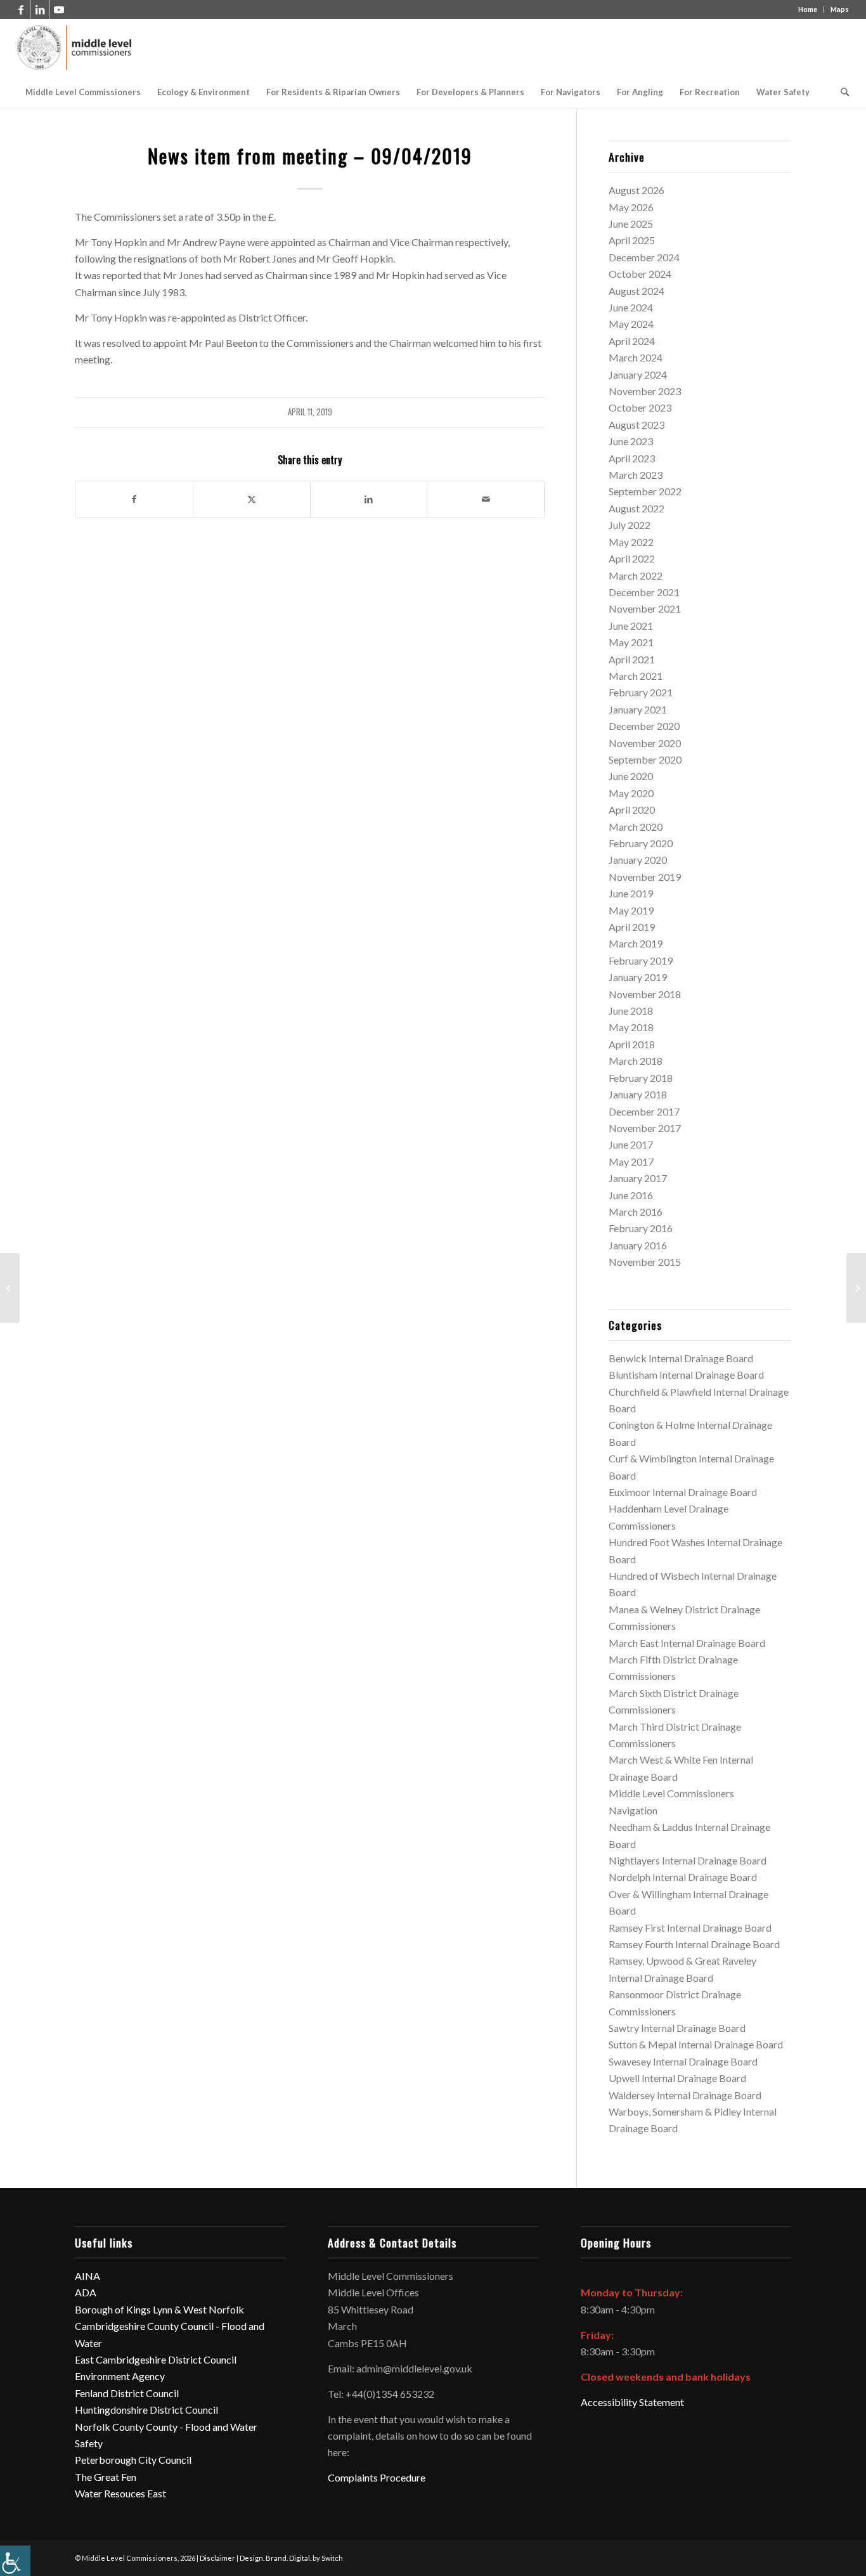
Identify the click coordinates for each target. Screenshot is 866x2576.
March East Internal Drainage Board (687, 1643)
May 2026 (631, 207)
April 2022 (632, 558)
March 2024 (636, 357)
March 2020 (636, 827)
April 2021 (632, 659)
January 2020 (638, 860)
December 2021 (644, 592)
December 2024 (644, 257)
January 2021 (638, 709)
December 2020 (644, 726)
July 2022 (630, 525)
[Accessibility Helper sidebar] (15, 2561)
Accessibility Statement (632, 2402)
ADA (86, 2292)
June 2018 (631, 1011)
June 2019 (631, 893)
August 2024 (637, 291)
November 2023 (645, 391)
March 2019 (636, 943)
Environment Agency (120, 2376)
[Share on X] (252, 499)
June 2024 (631, 307)
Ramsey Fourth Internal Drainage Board (694, 1944)
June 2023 (631, 441)
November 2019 (645, 877)
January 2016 (638, 1245)
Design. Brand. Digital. (275, 2558)
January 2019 (638, 977)
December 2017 (644, 1111)
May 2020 (631, 793)
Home (808, 9)
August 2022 (637, 508)
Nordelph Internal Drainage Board (683, 1877)
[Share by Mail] (486, 499)
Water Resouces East (120, 2493)
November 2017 (645, 1128)
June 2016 (631, 1195)
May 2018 (631, 1027)
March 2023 (636, 475)
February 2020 (641, 843)
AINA (87, 2276)
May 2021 (631, 642)
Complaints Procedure (377, 2477)
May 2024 (631, 324)
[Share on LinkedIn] (369, 499)
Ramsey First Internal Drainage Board (690, 1928)
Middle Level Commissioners (671, 1793)
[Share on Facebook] (134, 499)
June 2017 (631, 1144)
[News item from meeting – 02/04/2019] (10, 1288)
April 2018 (632, 1044)
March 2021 (636, 676)
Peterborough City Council (133, 2460)
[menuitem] (83, 92)
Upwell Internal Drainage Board (677, 2078)
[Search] (841, 92)
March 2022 (636, 576)
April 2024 (632, 341)
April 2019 (632, 927)
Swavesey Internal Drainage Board (683, 2061)
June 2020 (631, 776)
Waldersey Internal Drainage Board (685, 2095)
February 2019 (641, 960)
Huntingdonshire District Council (146, 2410)
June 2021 (631, 626)
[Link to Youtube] (59, 10)
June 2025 (631, 224)
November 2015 (645, 1262)
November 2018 (645, 994)
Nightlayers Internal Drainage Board (688, 1860)
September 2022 (645, 491)
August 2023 (637, 425)
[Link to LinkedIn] (40, 10)
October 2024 (640, 274)
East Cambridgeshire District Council (156, 2359)
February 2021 (641, 692)
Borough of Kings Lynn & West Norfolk (159, 2309)
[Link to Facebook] (21, 10)
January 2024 (638, 374)
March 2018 (636, 1061)
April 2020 (632, 810)
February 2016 (641, 1228)
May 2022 (631, 542)
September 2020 (645, 759)
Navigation (633, 1810)
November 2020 (645, 743)
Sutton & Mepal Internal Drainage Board (696, 2044)
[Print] (75, 48)
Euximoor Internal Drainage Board (683, 1492)
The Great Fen (106, 2477)
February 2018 (641, 1078)
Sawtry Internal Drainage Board (677, 2028)
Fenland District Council (127, 2393)
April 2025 (632, 240)
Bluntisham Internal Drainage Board (686, 1375)
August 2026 (637, 190)
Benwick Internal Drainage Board (681, 1358)
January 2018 (638, 1094)
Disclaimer (217, 2558)
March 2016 (636, 1212)
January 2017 (638, 1178)
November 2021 (645, 608)
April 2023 (632, 458)
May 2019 (631, 910)
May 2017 (631, 1161)
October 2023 (640, 407)
